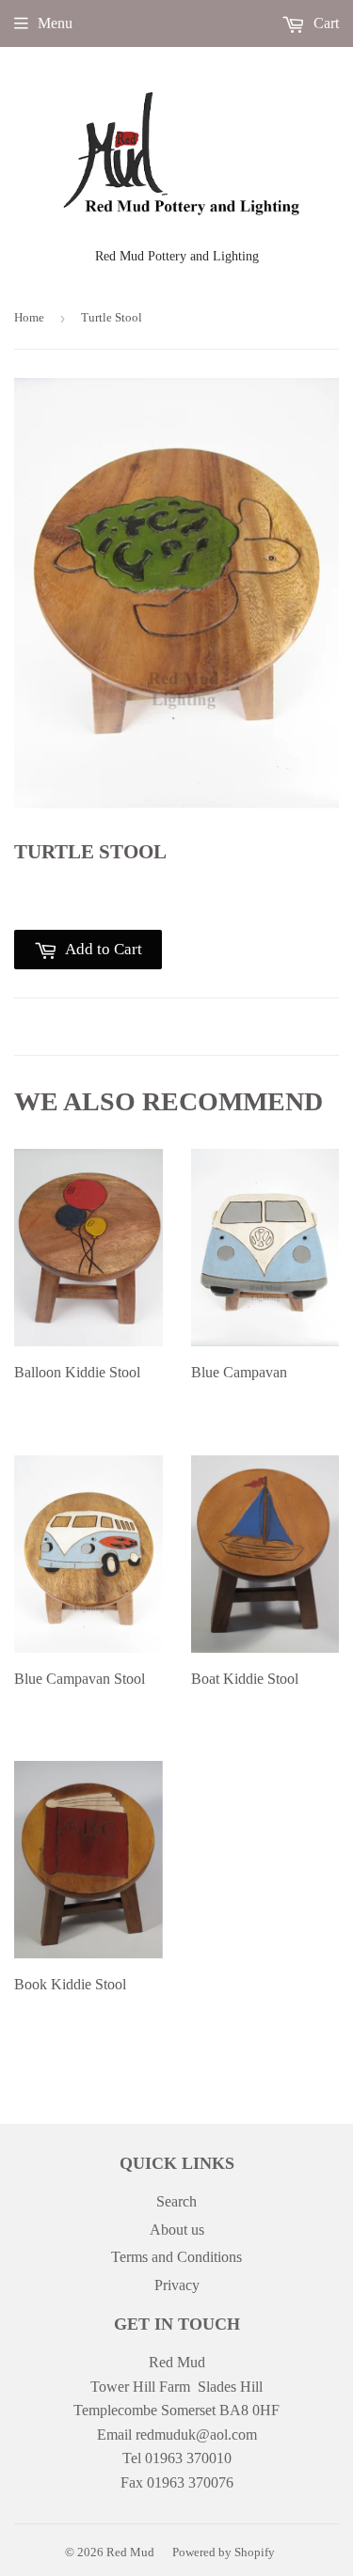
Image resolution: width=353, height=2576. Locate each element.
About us (177, 2230)
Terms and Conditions (176, 2257)
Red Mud (130, 2552)
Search (176, 2201)
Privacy (177, 2285)
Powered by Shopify (224, 2552)
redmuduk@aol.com (196, 2435)
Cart (324, 23)
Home (29, 317)
